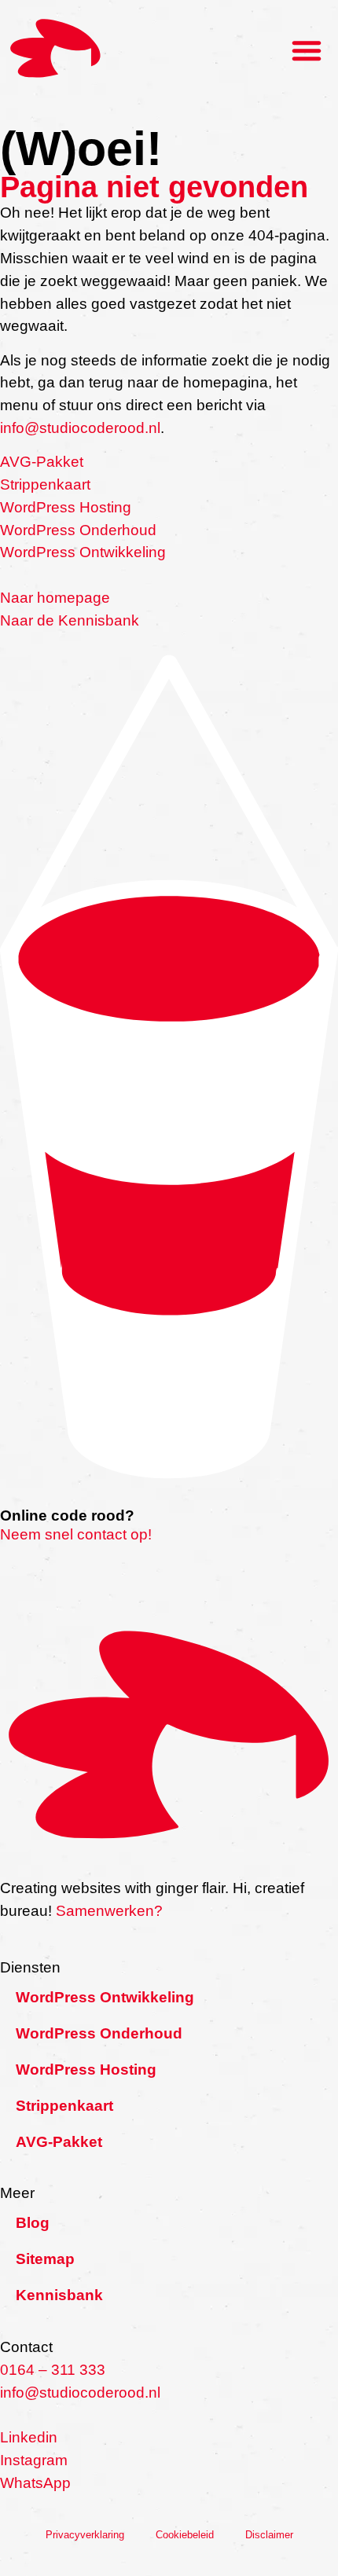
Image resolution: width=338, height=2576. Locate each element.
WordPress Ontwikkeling (83, 552)
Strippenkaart (45, 484)
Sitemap (45, 2259)
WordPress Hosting (66, 507)
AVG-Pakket (42, 462)
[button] (307, 50)
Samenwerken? (109, 1911)
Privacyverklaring (85, 2535)
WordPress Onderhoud (78, 530)
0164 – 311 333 (53, 2370)
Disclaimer (269, 2535)
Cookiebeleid (185, 2535)
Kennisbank (59, 2295)
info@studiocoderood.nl (80, 428)
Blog (33, 2223)
